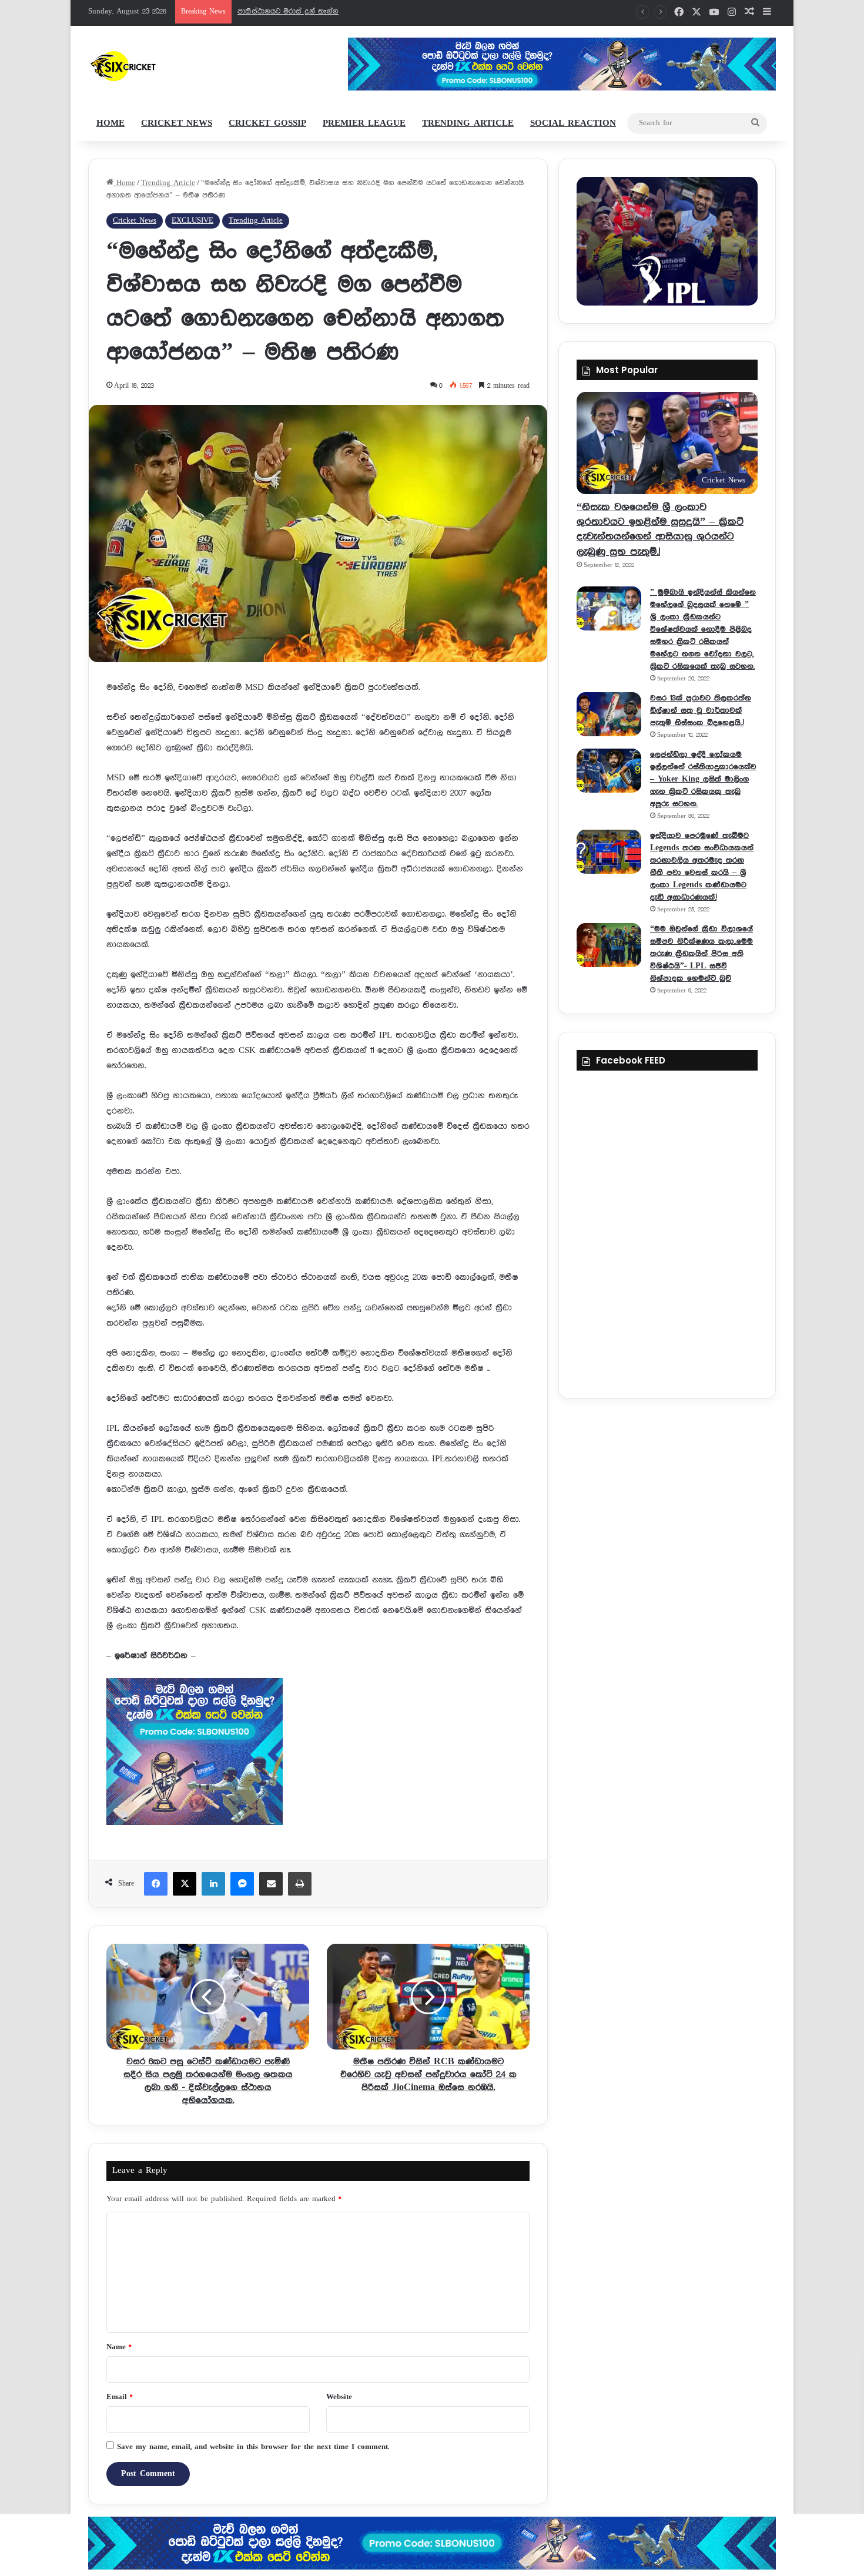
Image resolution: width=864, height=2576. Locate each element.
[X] (185, 1884)
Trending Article (468, 123)
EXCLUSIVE (192, 221)
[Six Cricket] (158, 66)
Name (119, 2347)
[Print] (300, 1884)
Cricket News (177, 123)
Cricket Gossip (267, 123)
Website (339, 2397)
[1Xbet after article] (318, 1754)
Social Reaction (573, 123)
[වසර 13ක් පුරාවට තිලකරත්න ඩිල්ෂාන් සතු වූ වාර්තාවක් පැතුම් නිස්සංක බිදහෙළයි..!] (609, 714)
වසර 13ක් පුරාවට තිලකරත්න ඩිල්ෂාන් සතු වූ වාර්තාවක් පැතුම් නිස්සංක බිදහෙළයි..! (701, 710)
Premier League (364, 123)
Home (110, 123)
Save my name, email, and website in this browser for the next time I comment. (253, 2447)
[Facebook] (156, 1884)
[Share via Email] (271, 1884)
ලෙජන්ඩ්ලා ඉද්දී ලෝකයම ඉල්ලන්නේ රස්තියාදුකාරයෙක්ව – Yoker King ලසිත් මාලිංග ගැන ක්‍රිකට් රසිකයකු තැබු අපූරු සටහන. (703, 779)
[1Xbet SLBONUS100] (432, 2543)
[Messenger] (242, 1884)
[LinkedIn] (213, 1884)
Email (119, 2397)
